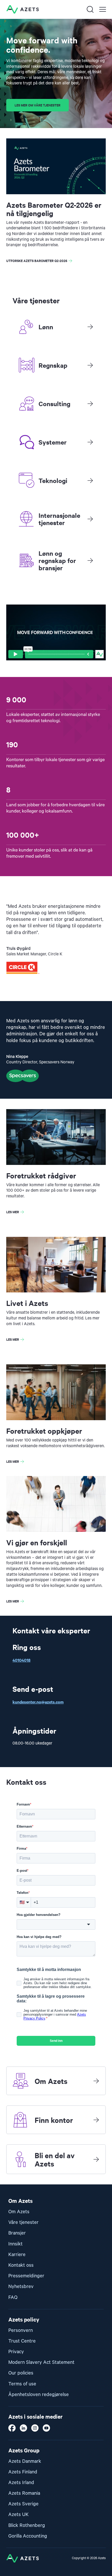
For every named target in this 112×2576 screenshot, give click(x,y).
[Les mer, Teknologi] (90, 480)
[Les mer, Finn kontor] (96, 2120)
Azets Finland (23, 2472)
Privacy (16, 2352)
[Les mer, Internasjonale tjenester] (90, 519)
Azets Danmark (25, 2461)
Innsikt (15, 2244)
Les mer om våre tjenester (38, 105)
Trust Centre (22, 2341)
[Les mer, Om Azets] (96, 2081)
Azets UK (18, 2515)
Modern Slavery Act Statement (41, 2362)
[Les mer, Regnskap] (90, 365)
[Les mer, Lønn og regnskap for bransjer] (90, 560)
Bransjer (17, 2233)
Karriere (17, 2255)
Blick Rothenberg (27, 2525)
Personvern (21, 2330)
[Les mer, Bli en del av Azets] (96, 2159)
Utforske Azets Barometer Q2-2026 (37, 261)
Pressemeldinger (26, 2276)
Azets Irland (21, 2483)
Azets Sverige (23, 2504)
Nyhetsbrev (21, 2287)
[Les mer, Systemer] (90, 442)
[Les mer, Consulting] (90, 404)
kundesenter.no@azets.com (38, 1702)
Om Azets (19, 2212)
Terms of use (22, 2384)
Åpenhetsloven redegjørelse (39, 2395)
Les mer (13, 1212)
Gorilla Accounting (28, 2536)
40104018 (21, 1660)
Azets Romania (24, 2493)
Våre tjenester (23, 2222)
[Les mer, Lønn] (90, 327)
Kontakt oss (21, 2265)
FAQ (13, 2297)
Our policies (21, 2373)
